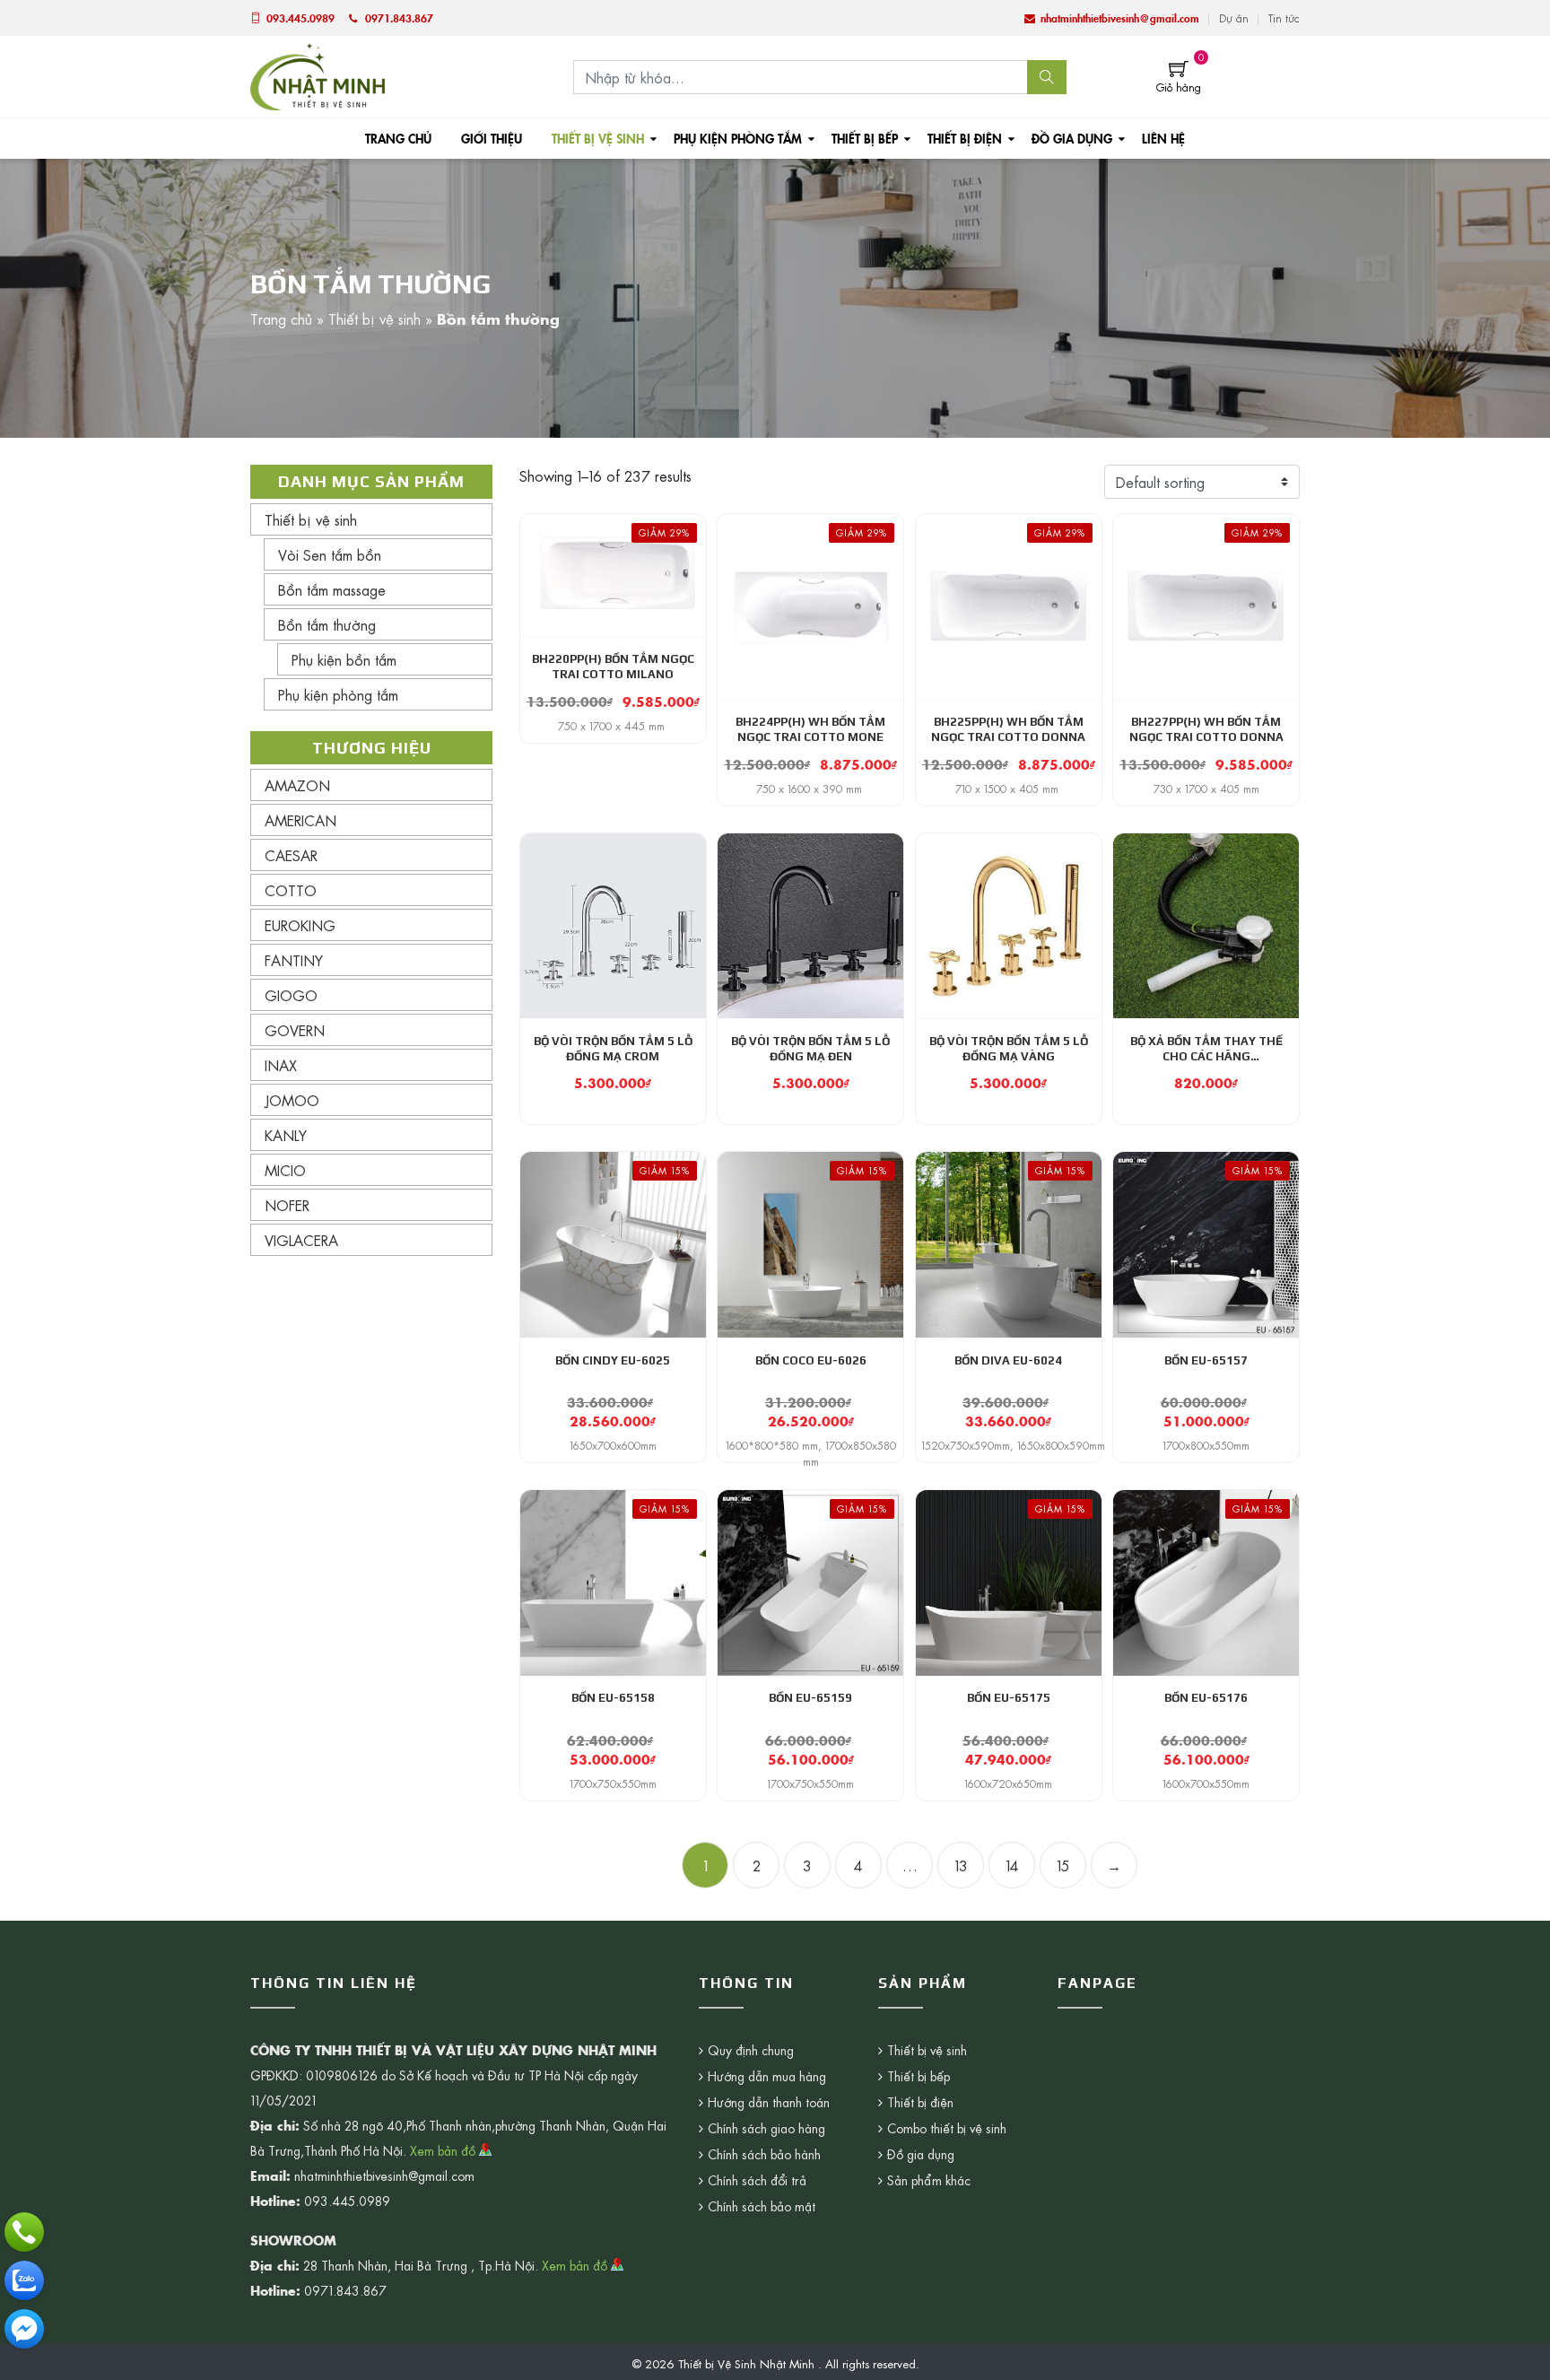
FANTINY (294, 960)
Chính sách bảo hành (764, 2154)
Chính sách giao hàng (766, 2128)
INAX (281, 1065)
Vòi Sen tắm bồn (330, 554)
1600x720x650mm (1008, 1783)
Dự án (1234, 18)
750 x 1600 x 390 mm (811, 789)
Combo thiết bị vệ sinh (947, 2128)
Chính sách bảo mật (762, 2206)
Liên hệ (1163, 138)
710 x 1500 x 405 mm (1009, 789)
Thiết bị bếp (865, 138)
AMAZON (297, 785)
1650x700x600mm (613, 1445)
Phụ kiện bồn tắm (344, 659)
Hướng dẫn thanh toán (769, 2102)
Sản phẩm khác (929, 2180)
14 (1012, 1865)
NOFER (287, 1205)
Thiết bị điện (965, 138)
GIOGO (291, 995)
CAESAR (291, 855)
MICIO (285, 1170)
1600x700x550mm (1206, 1783)
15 (1063, 1865)
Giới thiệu (492, 138)
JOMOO (292, 1100)
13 (961, 1865)
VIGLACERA (301, 1240)
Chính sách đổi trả (757, 2180)
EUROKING (300, 925)
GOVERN (295, 1030)
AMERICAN (300, 820)
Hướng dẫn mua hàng (767, 2076)
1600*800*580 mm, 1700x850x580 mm (811, 1453)
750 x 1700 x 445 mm (613, 726)
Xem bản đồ (444, 2150)
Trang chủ (398, 138)
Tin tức (1284, 18)
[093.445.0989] (24, 2232)
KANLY (286, 1135)
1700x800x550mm (1206, 1445)
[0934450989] (24, 2280)
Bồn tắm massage (332, 589)
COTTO (291, 890)
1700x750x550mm (613, 1783)
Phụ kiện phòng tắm (738, 138)
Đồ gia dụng (1072, 138)
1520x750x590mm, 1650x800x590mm (1013, 1445)
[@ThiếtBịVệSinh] (24, 2329)
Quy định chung (751, 2050)
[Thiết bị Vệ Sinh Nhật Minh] (318, 74)
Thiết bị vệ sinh (598, 138)
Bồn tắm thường (327, 624)
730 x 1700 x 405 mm (1206, 789)
